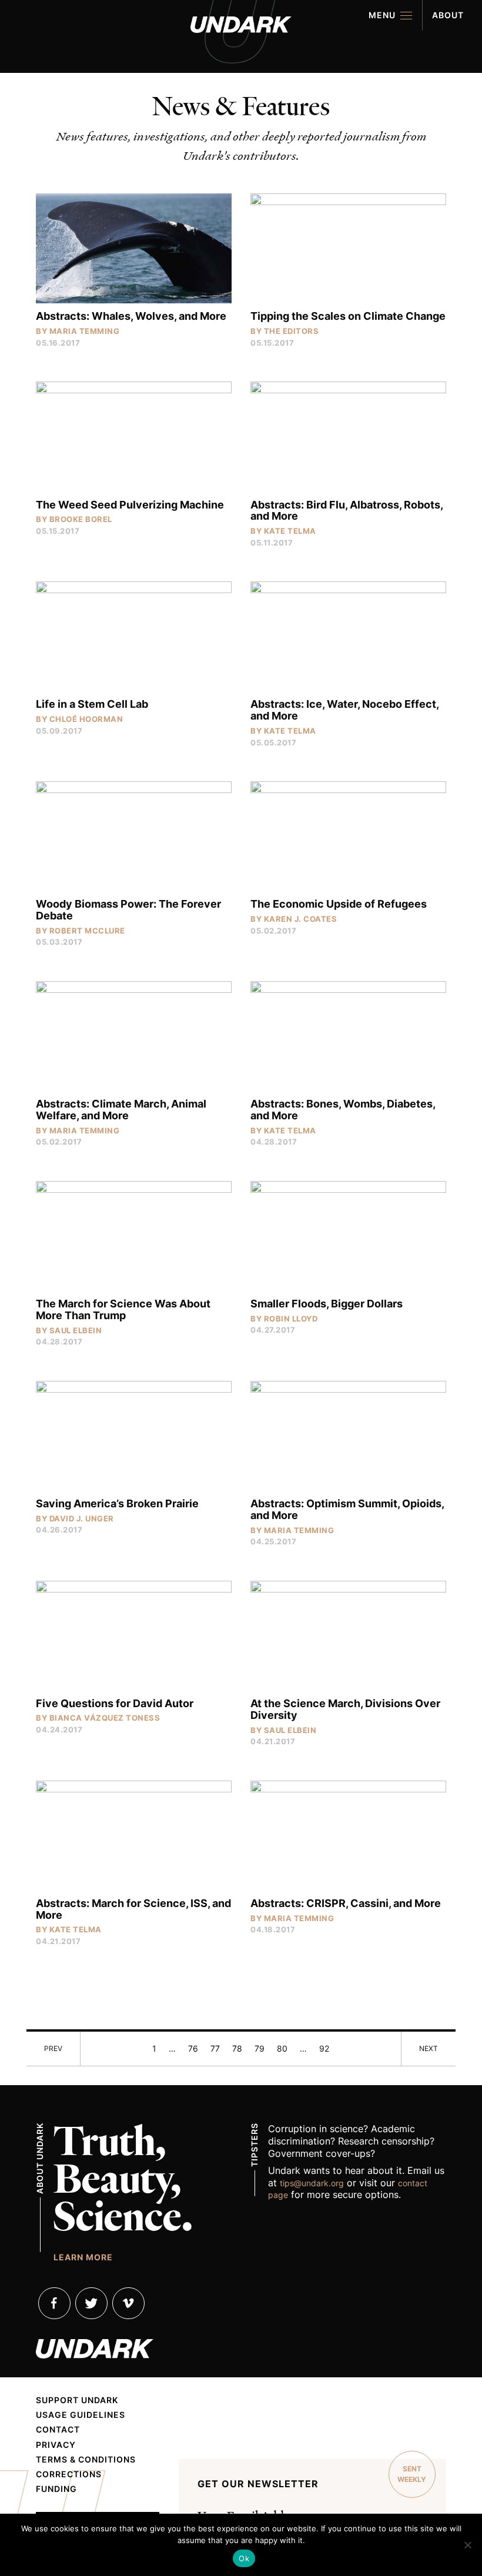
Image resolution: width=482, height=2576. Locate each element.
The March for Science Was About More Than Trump (123, 1309)
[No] (467, 2545)
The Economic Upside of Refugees (339, 904)
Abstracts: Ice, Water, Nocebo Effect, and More (344, 710)
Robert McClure (87, 931)
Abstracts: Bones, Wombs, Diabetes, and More (343, 1110)
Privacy (56, 2445)
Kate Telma (290, 531)
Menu (382, 15)
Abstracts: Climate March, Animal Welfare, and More (121, 1110)
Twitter (91, 2303)
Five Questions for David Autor (115, 1703)
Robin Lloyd (291, 1319)
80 (282, 2048)
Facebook (54, 2303)
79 (260, 2048)
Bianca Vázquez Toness (105, 1718)
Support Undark (77, 2400)
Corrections (69, 2474)
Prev (53, 2048)
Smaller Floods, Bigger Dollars (327, 1304)
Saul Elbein (76, 1330)
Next (429, 2048)
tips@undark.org (312, 2183)
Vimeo (128, 2303)
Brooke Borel (81, 519)
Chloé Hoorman (86, 719)
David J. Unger (82, 1518)
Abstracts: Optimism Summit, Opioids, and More (347, 1509)
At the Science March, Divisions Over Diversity (345, 1709)
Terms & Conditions (86, 2460)
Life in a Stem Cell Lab (92, 704)
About (448, 15)
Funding (56, 2489)
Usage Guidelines (81, 2415)
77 (215, 2048)
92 (324, 2048)
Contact (58, 2430)
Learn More (83, 2257)
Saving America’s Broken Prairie (117, 1503)
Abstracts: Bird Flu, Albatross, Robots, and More (347, 511)
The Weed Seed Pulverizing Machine (130, 505)
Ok (244, 2558)
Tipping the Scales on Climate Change (348, 316)
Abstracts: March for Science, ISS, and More (133, 1909)
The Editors (292, 331)
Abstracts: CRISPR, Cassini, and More (346, 1903)
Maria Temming (85, 331)
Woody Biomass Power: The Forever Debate (128, 910)
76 (193, 2048)
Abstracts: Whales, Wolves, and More (131, 316)
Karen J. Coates (301, 919)
